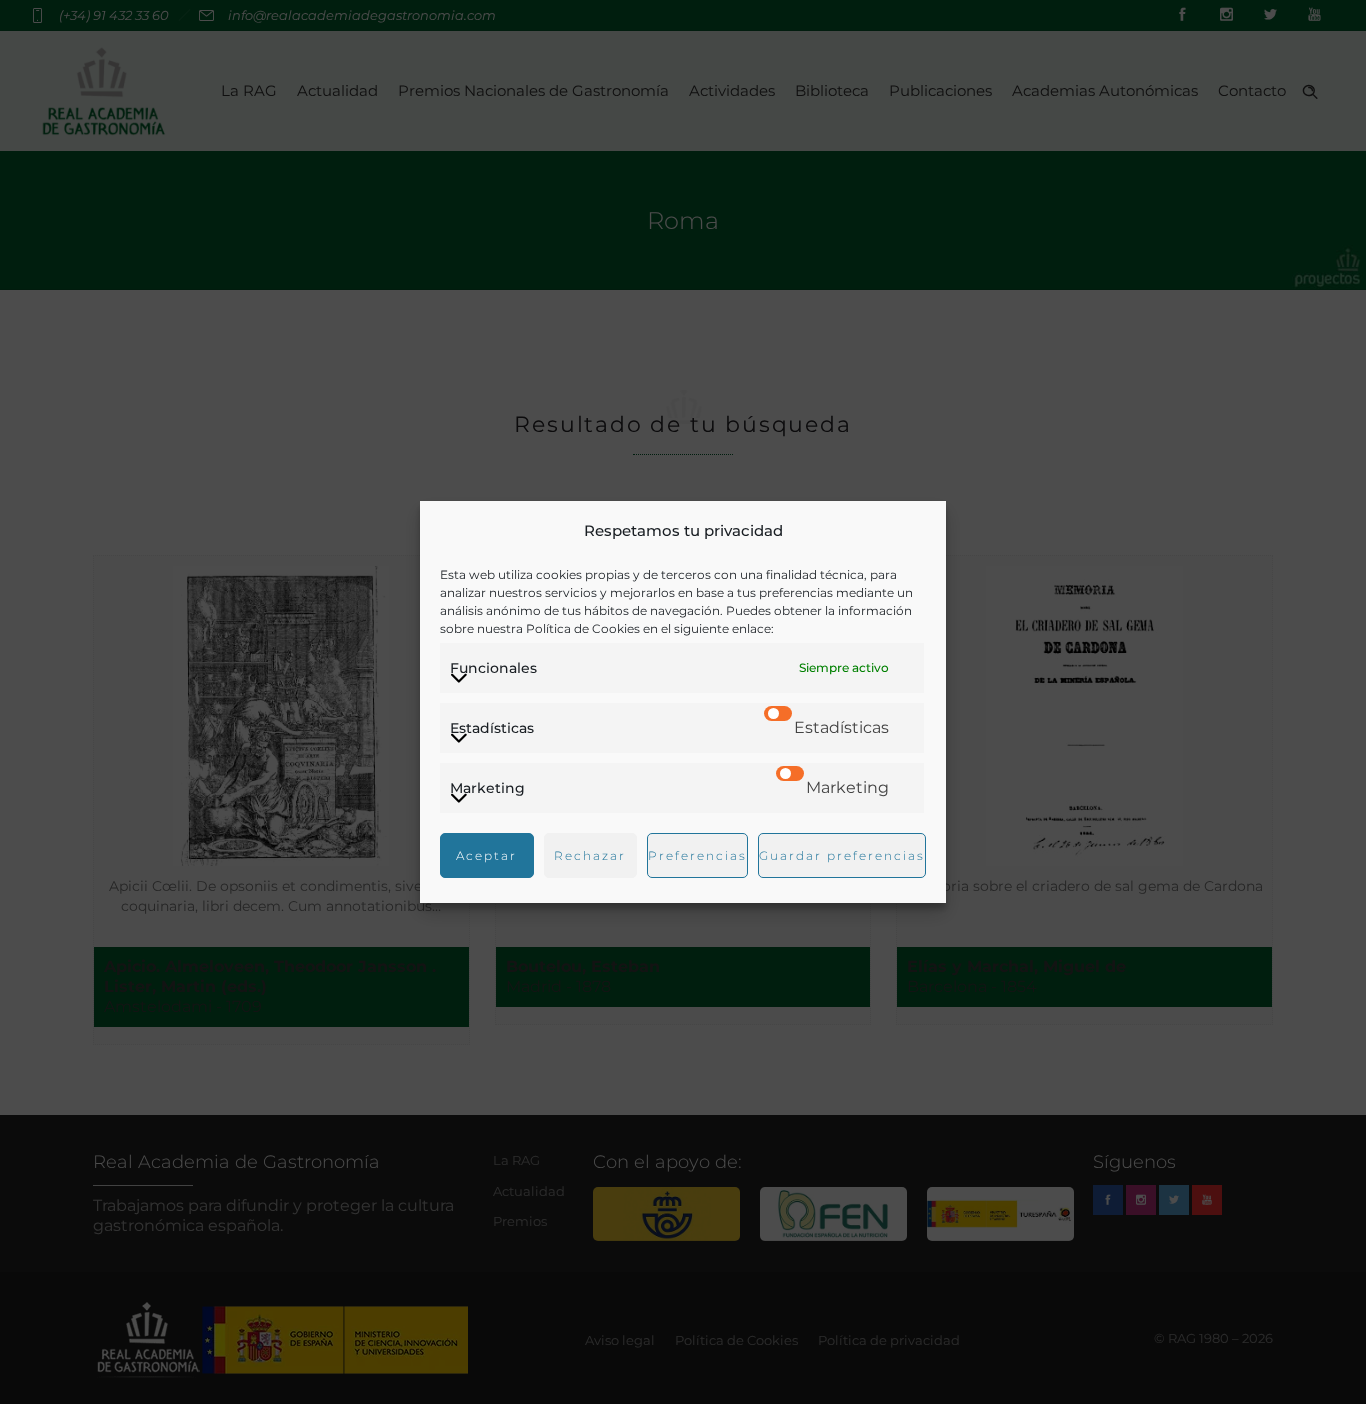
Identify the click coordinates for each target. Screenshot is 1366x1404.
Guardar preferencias (842, 855)
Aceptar (486, 855)
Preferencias (697, 855)
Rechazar (590, 855)
